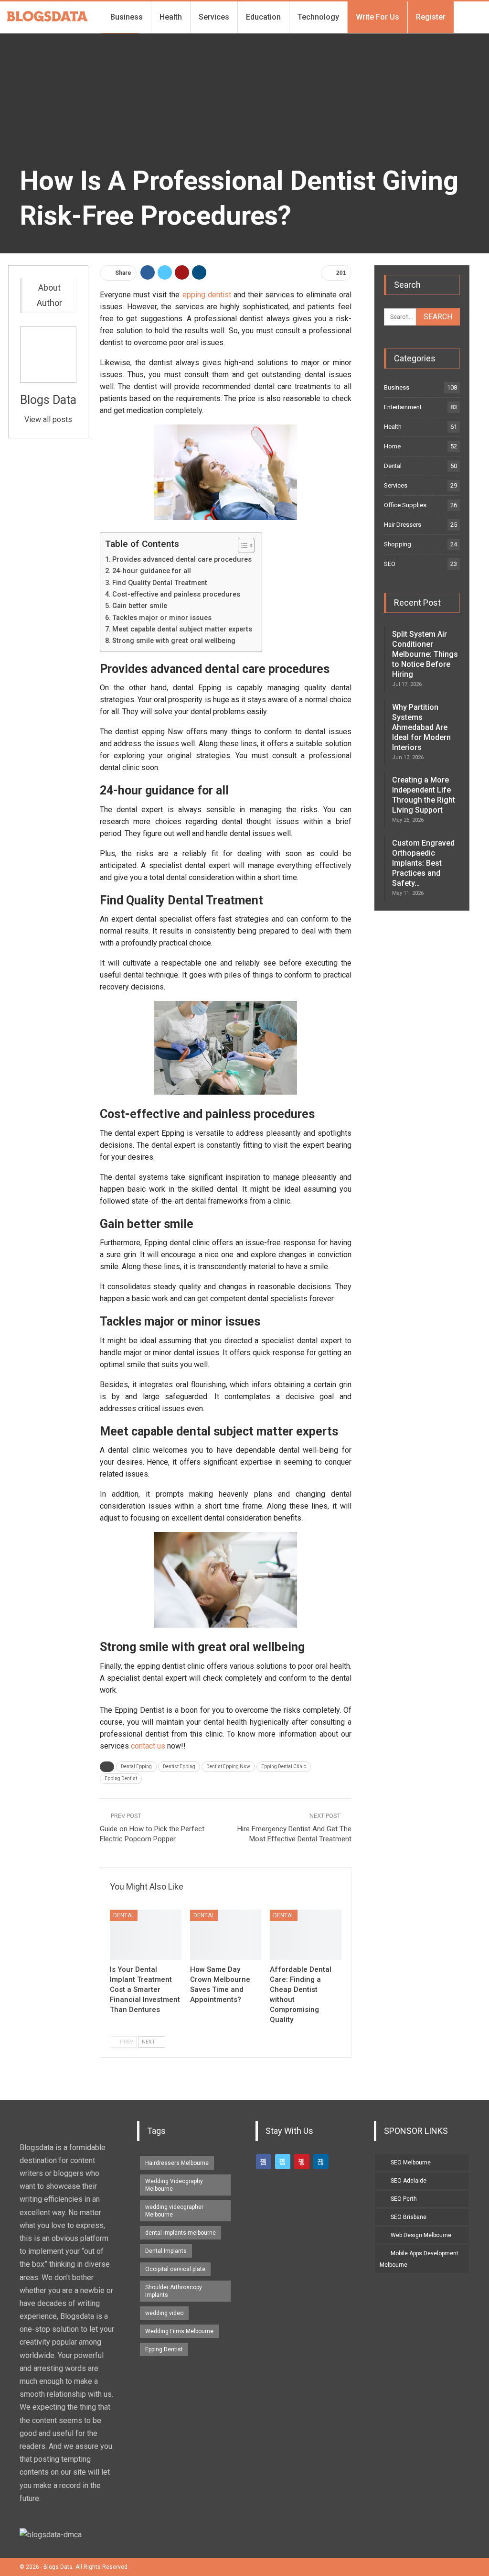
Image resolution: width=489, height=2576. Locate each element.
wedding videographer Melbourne (174, 2211)
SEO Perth (404, 2199)
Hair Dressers (403, 525)
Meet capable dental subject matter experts (182, 629)
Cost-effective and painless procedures (176, 594)
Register (431, 17)
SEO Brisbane (409, 2217)
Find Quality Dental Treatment (160, 583)
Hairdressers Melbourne (177, 2163)
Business (127, 17)
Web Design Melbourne (421, 2235)
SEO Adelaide (409, 2181)
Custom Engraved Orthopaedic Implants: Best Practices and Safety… (423, 863)
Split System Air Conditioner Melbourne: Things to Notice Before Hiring (425, 654)
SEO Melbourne (411, 2163)
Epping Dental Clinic (284, 1766)
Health (171, 17)
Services (214, 17)
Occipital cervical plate (175, 2269)
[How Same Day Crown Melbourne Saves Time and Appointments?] (226, 1935)
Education (263, 17)
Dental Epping (136, 1766)
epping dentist (207, 295)
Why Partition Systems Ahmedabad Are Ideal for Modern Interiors (421, 727)
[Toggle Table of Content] (241, 545)
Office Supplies (405, 505)
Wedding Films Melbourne (179, 2331)
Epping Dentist (121, 1778)
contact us (148, 1746)
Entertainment (403, 407)
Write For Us (377, 17)
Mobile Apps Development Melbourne (419, 2259)
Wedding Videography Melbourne (174, 2185)
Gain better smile (140, 606)
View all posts (48, 419)
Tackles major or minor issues (162, 618)
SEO (390, 564)
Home (392, 446)
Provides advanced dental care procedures (182, 560)
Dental (124, 1915)
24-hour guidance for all (152, 571)
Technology (318, 17)
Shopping (398, 544)
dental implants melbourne (181, 2233)
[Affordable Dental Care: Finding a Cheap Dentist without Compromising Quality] (306, 1935)
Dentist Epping (179, 1766)
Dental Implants (166, 2251)
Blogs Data (48, 400)
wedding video (164, 2313)
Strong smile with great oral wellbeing (174, 641)
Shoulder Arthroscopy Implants (174, 2291)
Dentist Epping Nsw (228, 1766)
